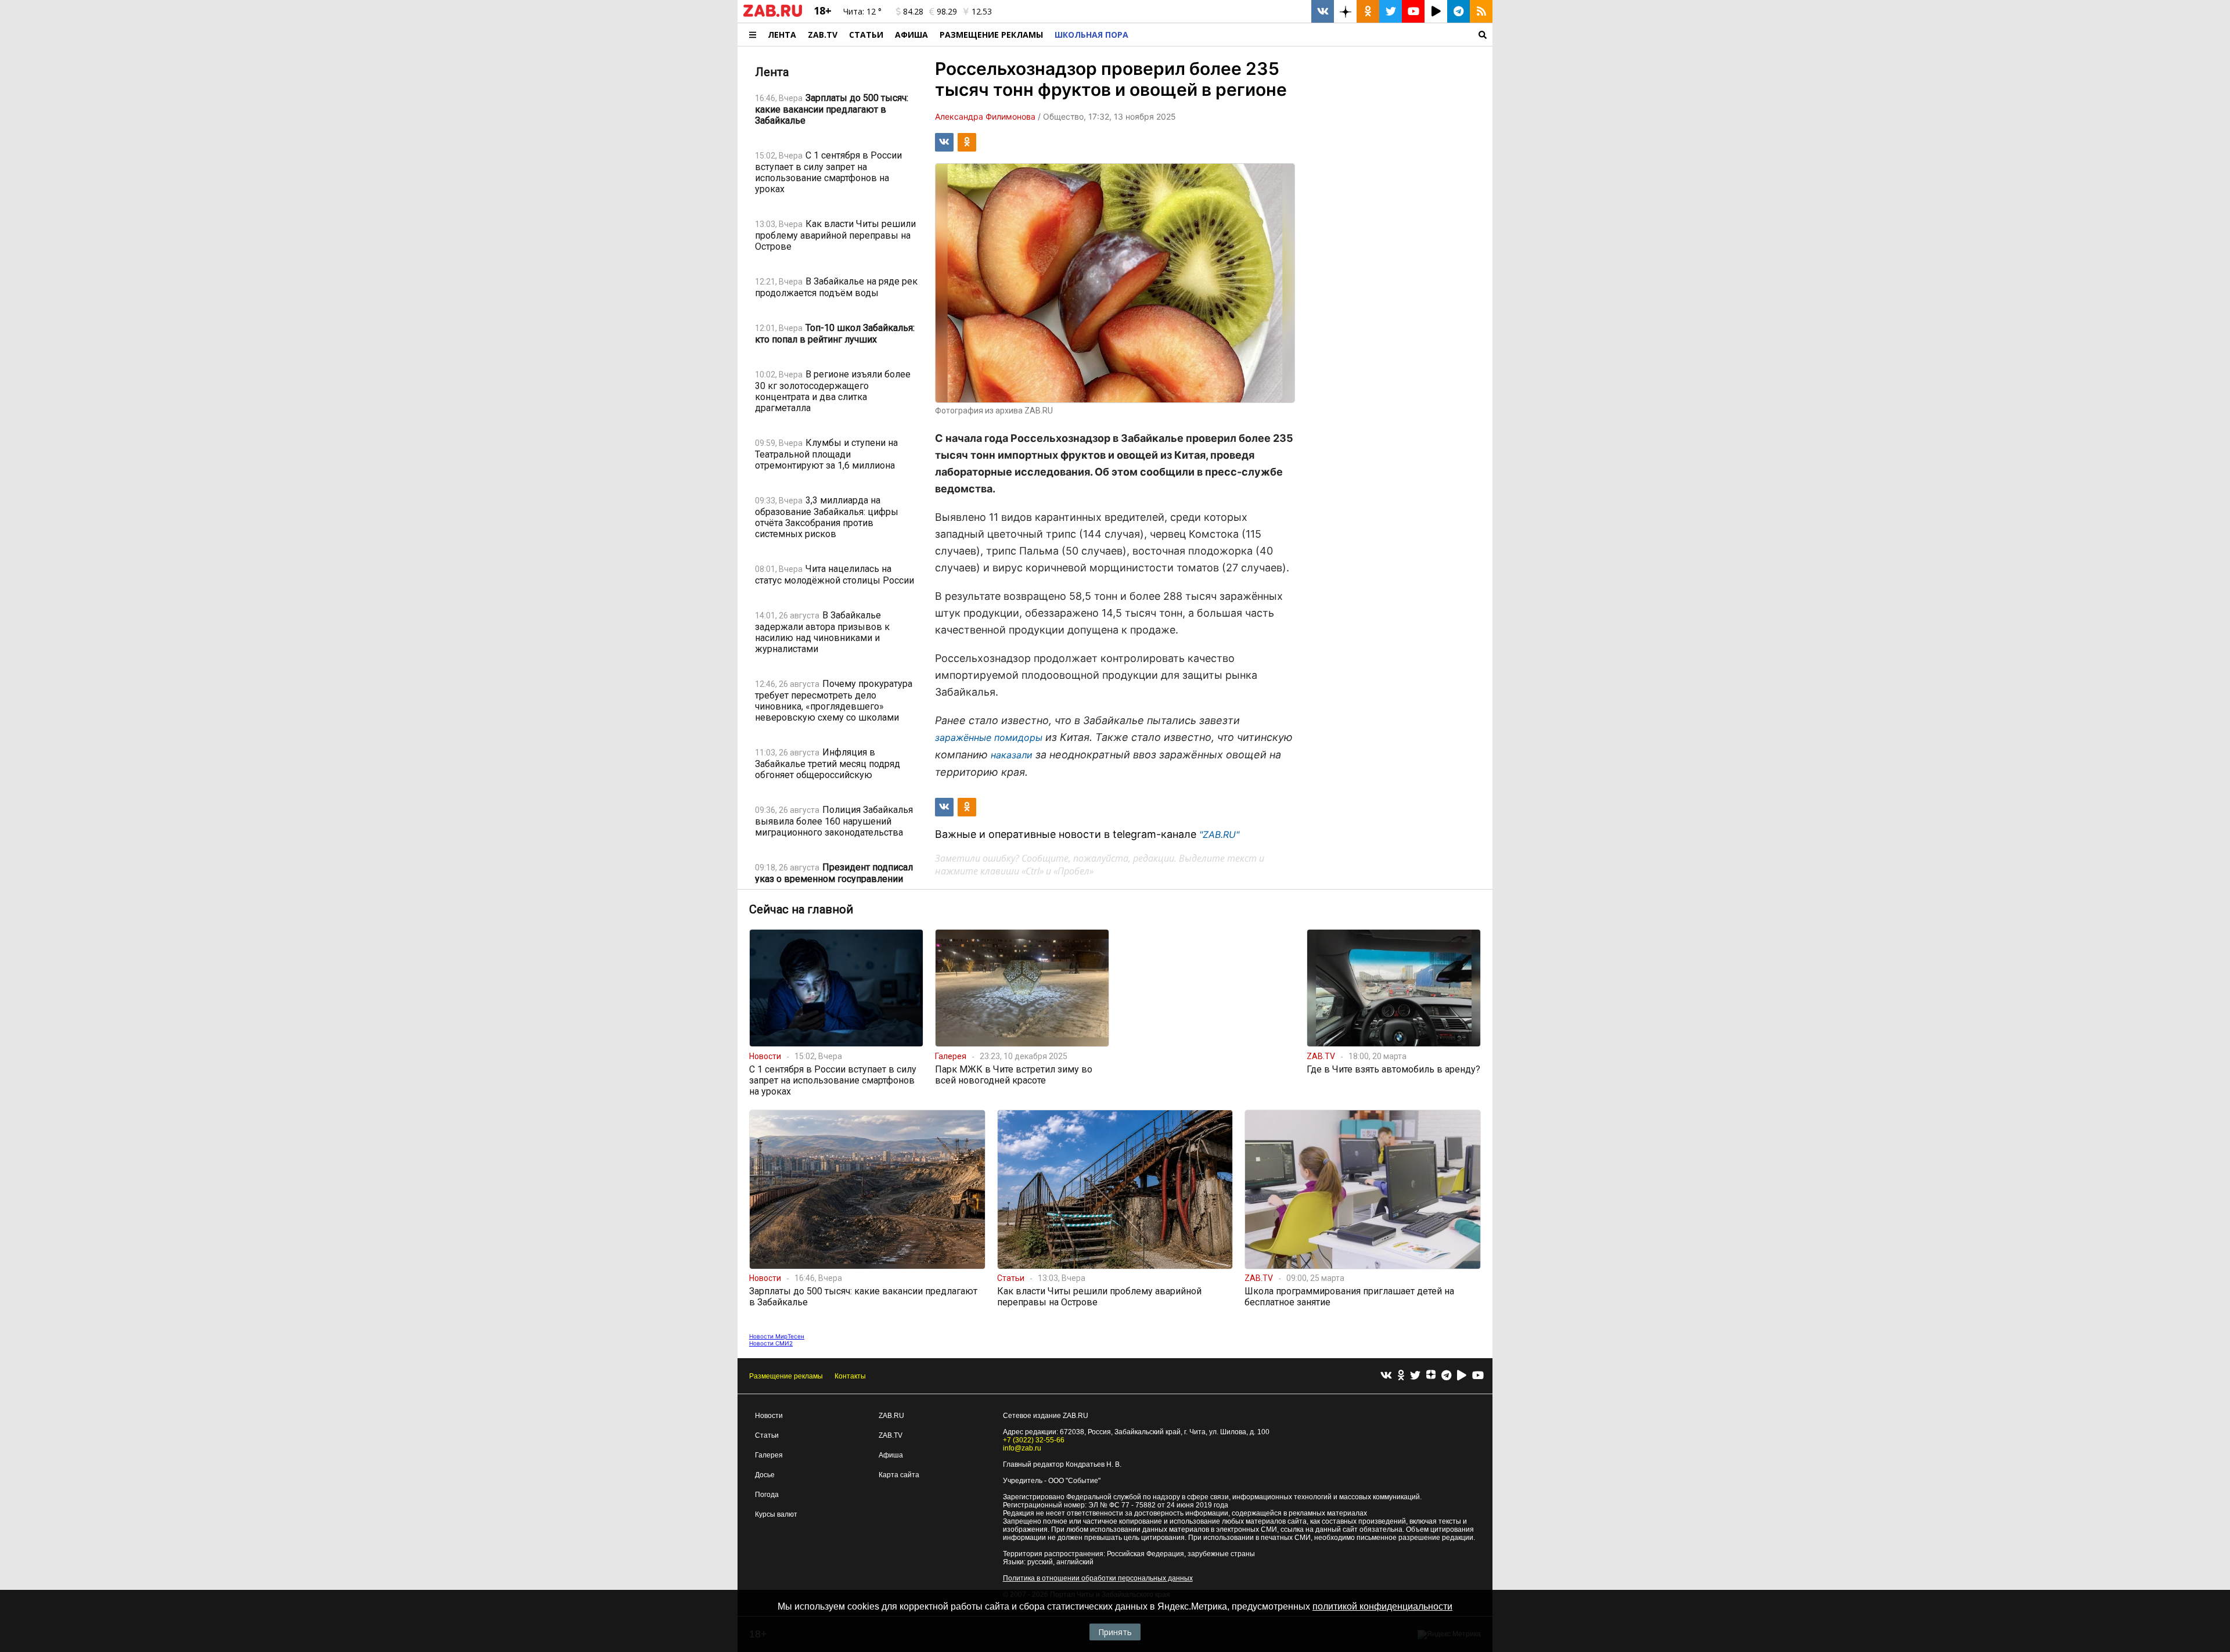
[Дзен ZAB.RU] (1345, 11)
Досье (765, 1475)
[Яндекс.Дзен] (1431, 1376)
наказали (1012, 755)
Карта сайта (899, 1475)
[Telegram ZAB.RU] (1459, 11)
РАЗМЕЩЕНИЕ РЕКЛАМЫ (991, 35)
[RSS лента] (1481, 11)
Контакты (850, 1376)
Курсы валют (776, 1514)
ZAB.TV (823, 35)
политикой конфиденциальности (1382, 1606)
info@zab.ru (1022, 1448)
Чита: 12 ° (862, 11)
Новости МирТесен (777, 1336)
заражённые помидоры (989, 737)
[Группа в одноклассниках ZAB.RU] (1368, 11)
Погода (767, 1495)
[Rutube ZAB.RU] (1436, 11)
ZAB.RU (891, 1416)
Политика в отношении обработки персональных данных (1098, 1578)
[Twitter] (1415, 1376)
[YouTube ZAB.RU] (1413, 11)
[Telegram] (1446, 1376)
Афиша (911, 35)
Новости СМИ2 (771, 1343)
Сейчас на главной (801, 909)
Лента (782, 35)
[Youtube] (1478, 1376)
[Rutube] (1462, 1376)
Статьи (866, 35)
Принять (1115, 1632)
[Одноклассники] (1401, 1376)
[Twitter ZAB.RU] (1391, 11)
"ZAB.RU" (1219, 834)
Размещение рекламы (786, 1376)
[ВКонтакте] (1386, 1376)
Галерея (769, 1455)
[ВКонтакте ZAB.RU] (1323, 11)
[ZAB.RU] (773, 15)
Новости (769, 1416)
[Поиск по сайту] (1313, 35)
